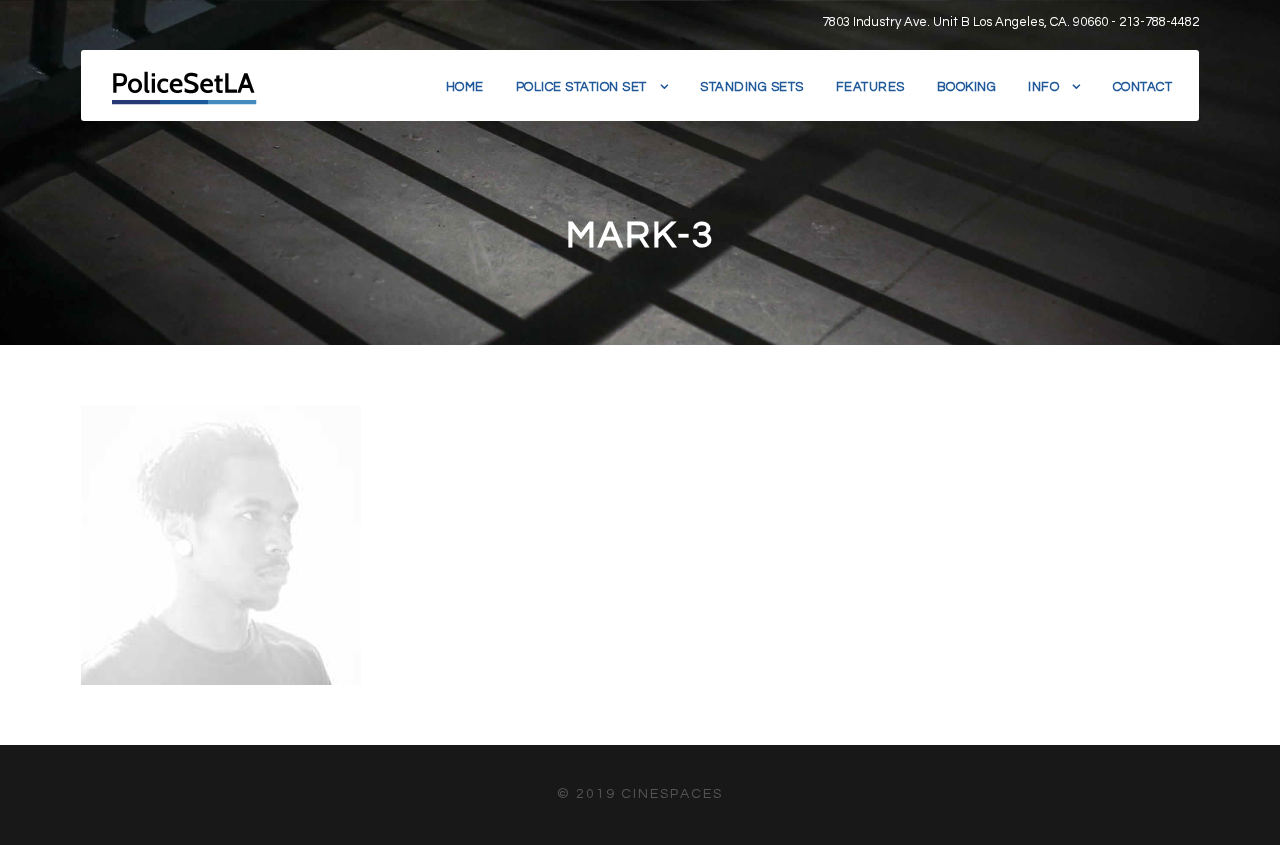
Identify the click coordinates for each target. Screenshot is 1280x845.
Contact (1143, 87)
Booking (967, 87)
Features (870, 87)
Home (465, 87)
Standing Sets (752, 87)
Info (1043, 87)
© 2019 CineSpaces (640, 794)
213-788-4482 (1159, 22)
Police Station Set (581, 87)
